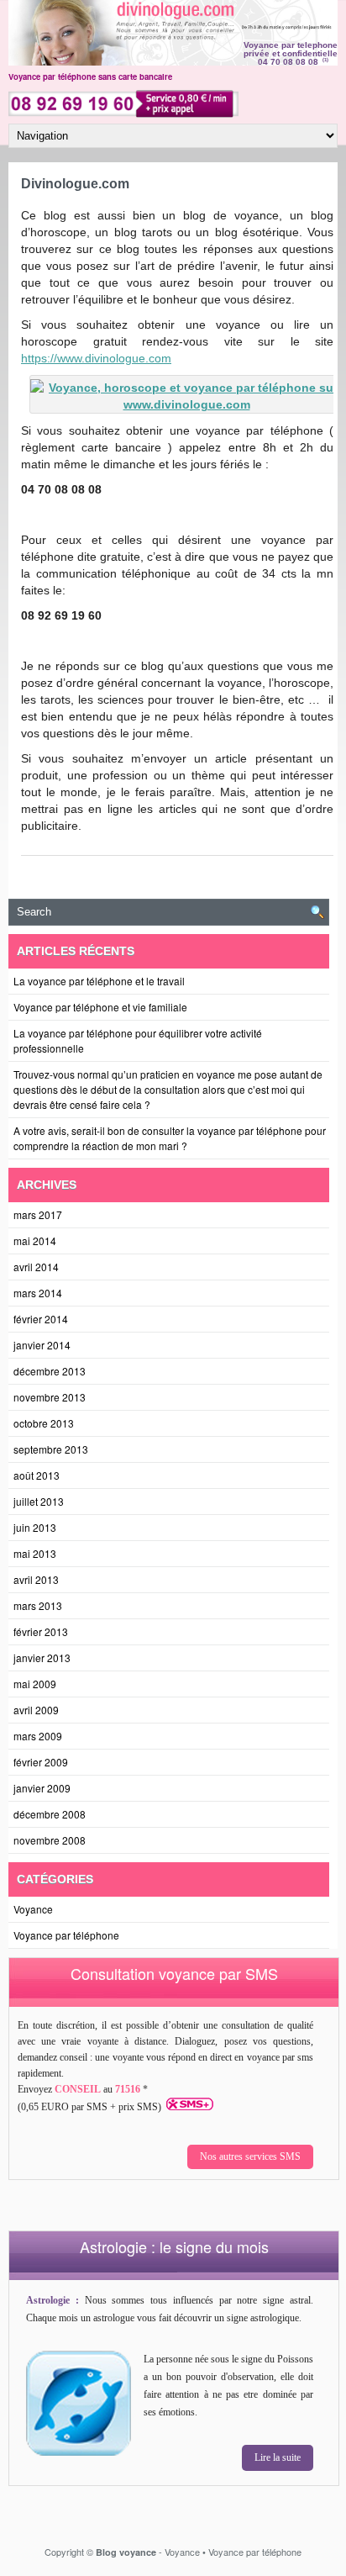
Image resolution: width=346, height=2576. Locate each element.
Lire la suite (278, 2457)
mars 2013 (38, 1605)
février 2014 (41, 1319)
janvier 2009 (42, 1788)
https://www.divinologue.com (96, 358)
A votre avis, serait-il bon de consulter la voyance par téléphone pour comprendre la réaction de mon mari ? (170, 1138)
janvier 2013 (42, 1658)
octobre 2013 (44, 1423)
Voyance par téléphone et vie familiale (100, 1007)
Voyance (33, 1909)
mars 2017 (38, 1214)
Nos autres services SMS (250, 2156)
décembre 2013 (50, 1371)
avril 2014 (36, 1267)
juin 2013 (35, 1527)
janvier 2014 (42, 1345)
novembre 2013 (50, 1397)
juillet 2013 (39, 1501)
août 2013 (37, 1475)
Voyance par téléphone (66, 1935)
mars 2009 (38, 1736)
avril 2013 (36, 1579)
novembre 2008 (50, 1840)
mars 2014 (38, 1293)
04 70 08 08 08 (288, 62)
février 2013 (41, 1631)
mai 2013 (35, 1553)
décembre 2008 (50, 1814)
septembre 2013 (51, 1449)
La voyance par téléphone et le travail (99, 981)
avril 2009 (36, 1710)
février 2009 (41, 1762)
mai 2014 (35, 1240)
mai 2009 (35, 1684)
